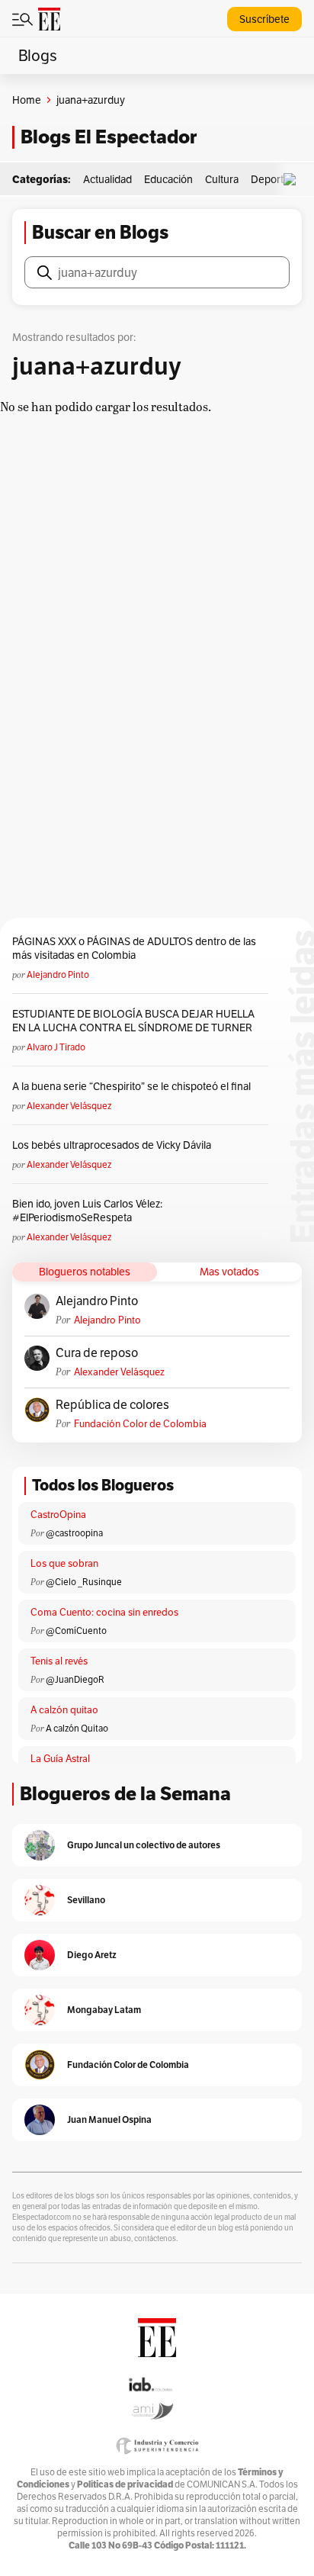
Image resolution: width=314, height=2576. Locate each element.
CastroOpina (58, 1515)
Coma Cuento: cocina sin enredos (104, 1612)
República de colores (112, 1405)
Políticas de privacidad (125, 2484)
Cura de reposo (97, 1353)
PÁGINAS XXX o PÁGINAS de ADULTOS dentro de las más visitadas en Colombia (134, 948)
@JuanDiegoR (75, 1679)
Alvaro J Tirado (56, 1047)
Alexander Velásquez (69, 1106)
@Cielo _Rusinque (84, 1582)
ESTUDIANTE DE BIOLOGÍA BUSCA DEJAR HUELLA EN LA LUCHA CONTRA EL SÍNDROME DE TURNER (133, 1021)
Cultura (222, 179)
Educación (168, 179)
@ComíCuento (76, 1631)
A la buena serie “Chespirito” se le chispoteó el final (131, 1086)
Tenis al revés (59, 1661)
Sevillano (86, 1900)
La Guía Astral (60, 1759)
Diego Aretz (92, 1955)
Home (27, 100)
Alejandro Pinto (58, 974)
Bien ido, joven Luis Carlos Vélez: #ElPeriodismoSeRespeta (87, 1211)
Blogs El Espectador (109, 137)
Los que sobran (64, 1563)
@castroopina (74, 1533)
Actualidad (107, 179)
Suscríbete (264, 19)
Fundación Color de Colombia (140, 1424)
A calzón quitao (64, 1710)
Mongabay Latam (104, 2010)
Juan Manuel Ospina (109, 2119)
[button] (293, 180)
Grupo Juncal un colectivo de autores (144, 1845)
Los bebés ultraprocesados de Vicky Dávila (114, 1145)
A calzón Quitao (77, 1728)
